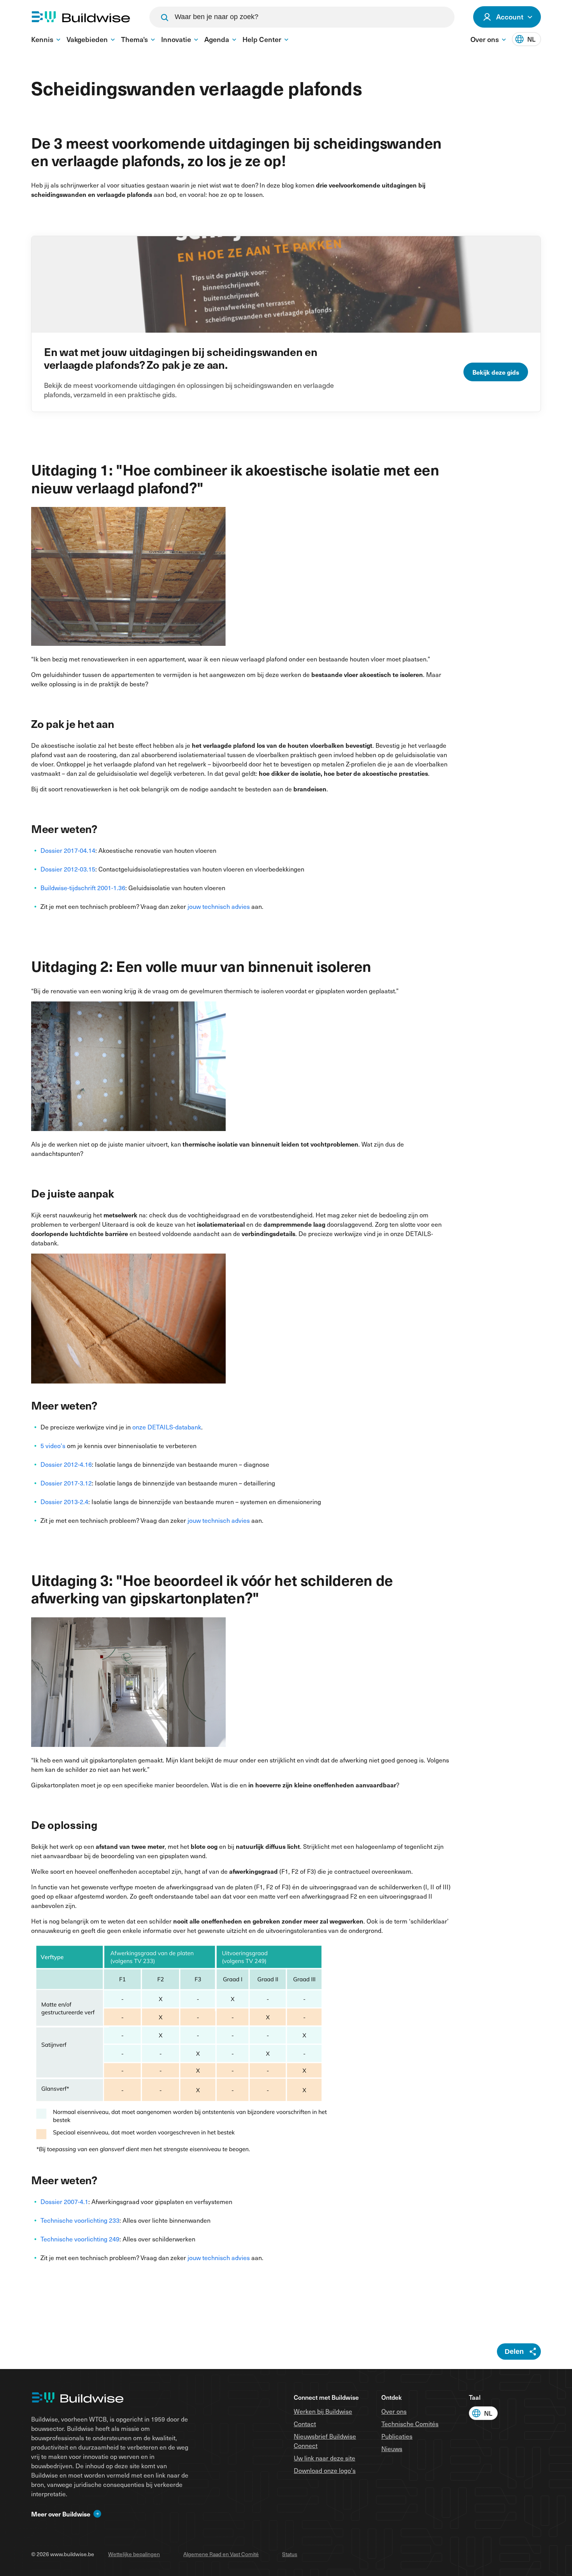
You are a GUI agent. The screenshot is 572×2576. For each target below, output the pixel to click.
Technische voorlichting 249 (80, 2239)
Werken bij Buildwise (323, 2411)
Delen (514, 2352)
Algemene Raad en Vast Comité (221, 2554)
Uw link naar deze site (325, 2458)
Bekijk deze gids (496, 372)
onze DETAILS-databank (167, 1427)
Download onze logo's (325, 2470)
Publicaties (397, 2436)
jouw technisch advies (219, 906)
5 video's (53, 1445)
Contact (305, 2423)
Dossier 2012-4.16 (66, 1464)
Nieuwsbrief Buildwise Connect (325, 2441)
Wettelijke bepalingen (134, 2554)
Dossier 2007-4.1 (64, 2201)
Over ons (394, 2411)
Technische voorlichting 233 (80, 2220)
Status (290, 2554)
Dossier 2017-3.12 (66, 1483)
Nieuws (392, 2448)
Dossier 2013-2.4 (64, 1501)
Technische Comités (410, 2423)
